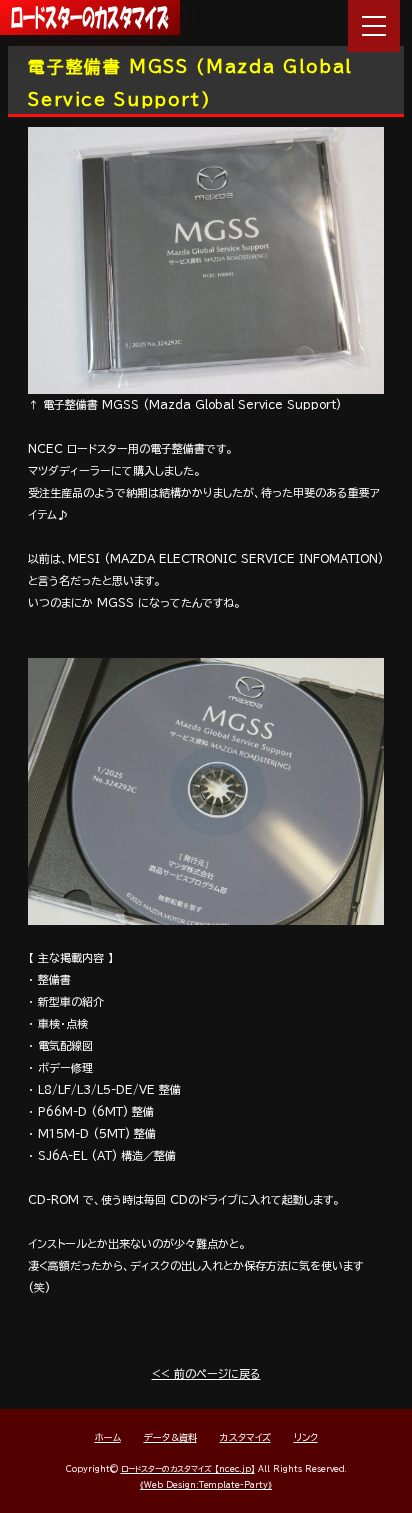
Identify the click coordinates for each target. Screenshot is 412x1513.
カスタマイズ (245, 1437)
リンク (306, 1437)
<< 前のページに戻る (206, 1373)
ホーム (108, 1437)
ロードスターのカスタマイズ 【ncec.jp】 (188, 1469)
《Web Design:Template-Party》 (206, 1485)
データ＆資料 (170, 1437)
